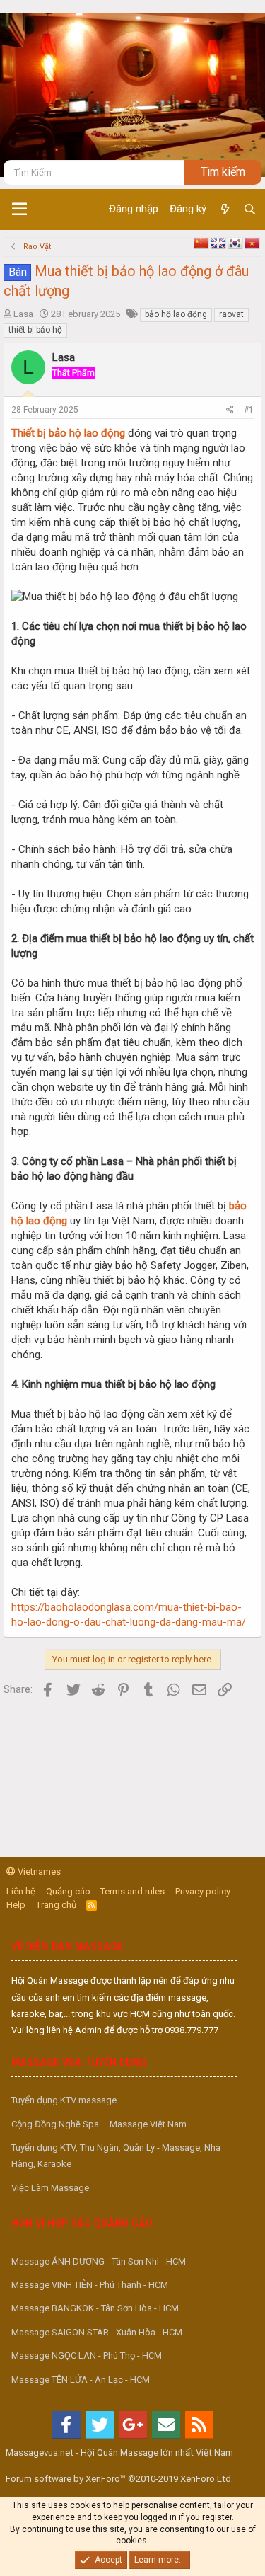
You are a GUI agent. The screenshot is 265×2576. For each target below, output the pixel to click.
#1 (249, 410)
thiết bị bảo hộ (35, 330)
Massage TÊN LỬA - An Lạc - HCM (81, 2380)
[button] (19, 209)
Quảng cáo (68, 1891)
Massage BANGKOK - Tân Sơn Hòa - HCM (95, 2308)
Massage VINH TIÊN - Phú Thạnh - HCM (90, 2285)
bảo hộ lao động (176, 314)
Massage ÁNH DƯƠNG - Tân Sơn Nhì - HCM (99, 2261)
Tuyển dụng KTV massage (64, 2100)
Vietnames (38, 1871)
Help (16, 1905)
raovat (231, 314)
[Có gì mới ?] (224, 209)
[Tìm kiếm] (250, 209)
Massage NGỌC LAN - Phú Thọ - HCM (87, 2356)
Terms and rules (132, 1891)
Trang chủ (56, 1905)
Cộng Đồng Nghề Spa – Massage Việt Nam (99, 2124)
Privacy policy (203, 1891)
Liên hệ (21, 1891)
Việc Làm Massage (50, 2188)
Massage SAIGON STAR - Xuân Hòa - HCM (97, 2332)
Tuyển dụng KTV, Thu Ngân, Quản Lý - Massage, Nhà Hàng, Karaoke (116, 2156)
